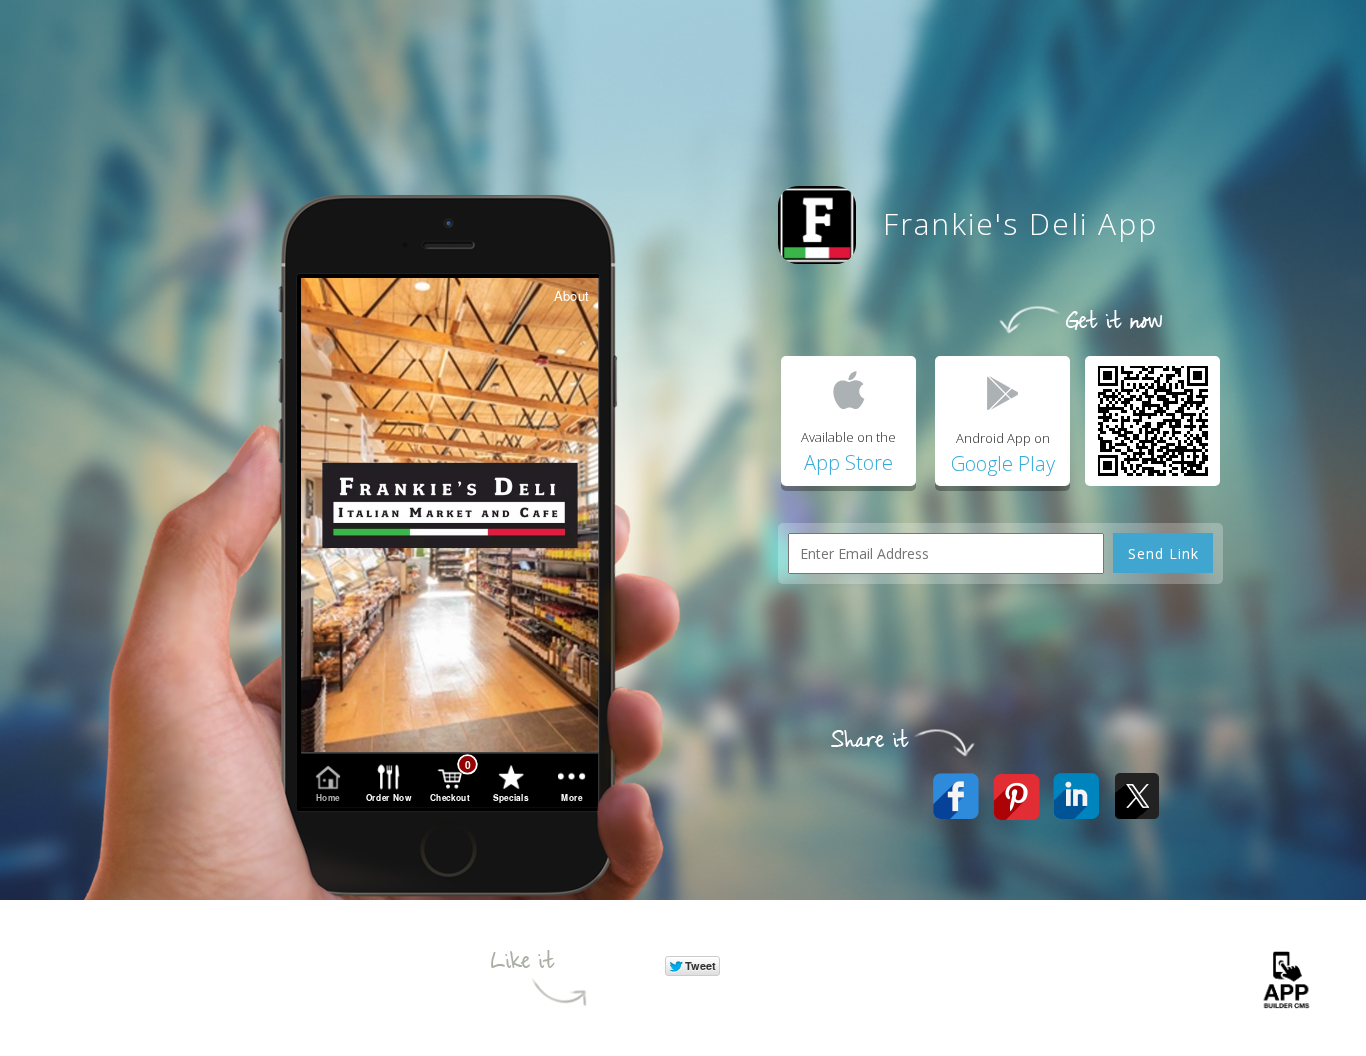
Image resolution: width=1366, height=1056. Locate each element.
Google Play (1003, 463)
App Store (848, 462)
